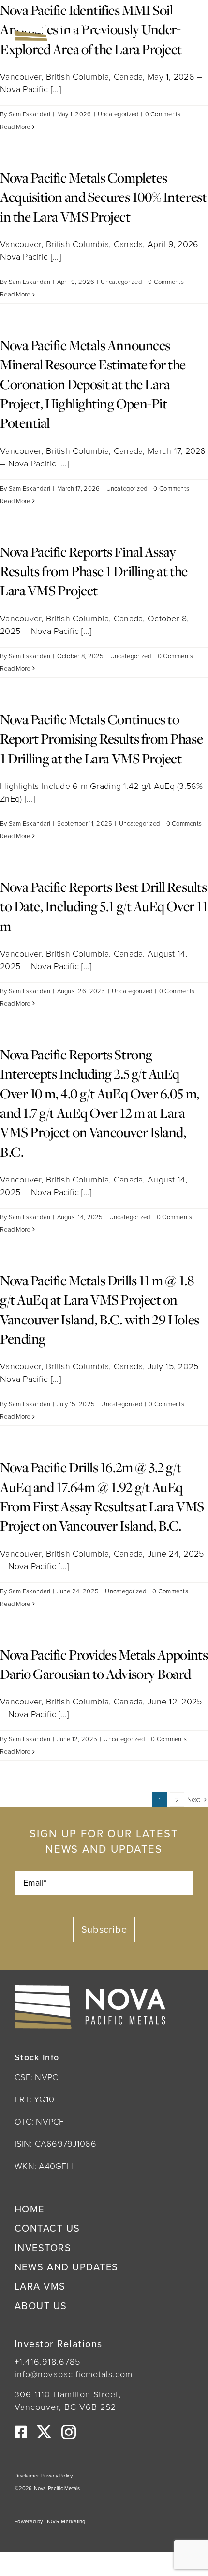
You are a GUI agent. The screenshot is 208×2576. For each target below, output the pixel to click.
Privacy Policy (57, 2476)
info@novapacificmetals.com (74, 2374)
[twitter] (44, 2432)
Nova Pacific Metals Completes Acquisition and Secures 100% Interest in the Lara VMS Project (103, 197)
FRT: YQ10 (34, 2099)
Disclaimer (28, 2476)
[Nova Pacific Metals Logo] (58, 20)
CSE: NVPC (36, 2077)
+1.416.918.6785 (47, 2362)
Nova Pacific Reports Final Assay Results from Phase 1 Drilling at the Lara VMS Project (94, 571)
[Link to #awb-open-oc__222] (181, 28)
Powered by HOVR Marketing (50, 2521)
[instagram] (69, 2432)
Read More (15, 127)
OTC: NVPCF (39, 2122)
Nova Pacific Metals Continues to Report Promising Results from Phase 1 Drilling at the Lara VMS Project (101, 739)
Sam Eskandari (30, 114)
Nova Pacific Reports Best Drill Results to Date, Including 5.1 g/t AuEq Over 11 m (104, 906)
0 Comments (163, 114)
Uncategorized (118, 114)
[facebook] (21, 2432)
